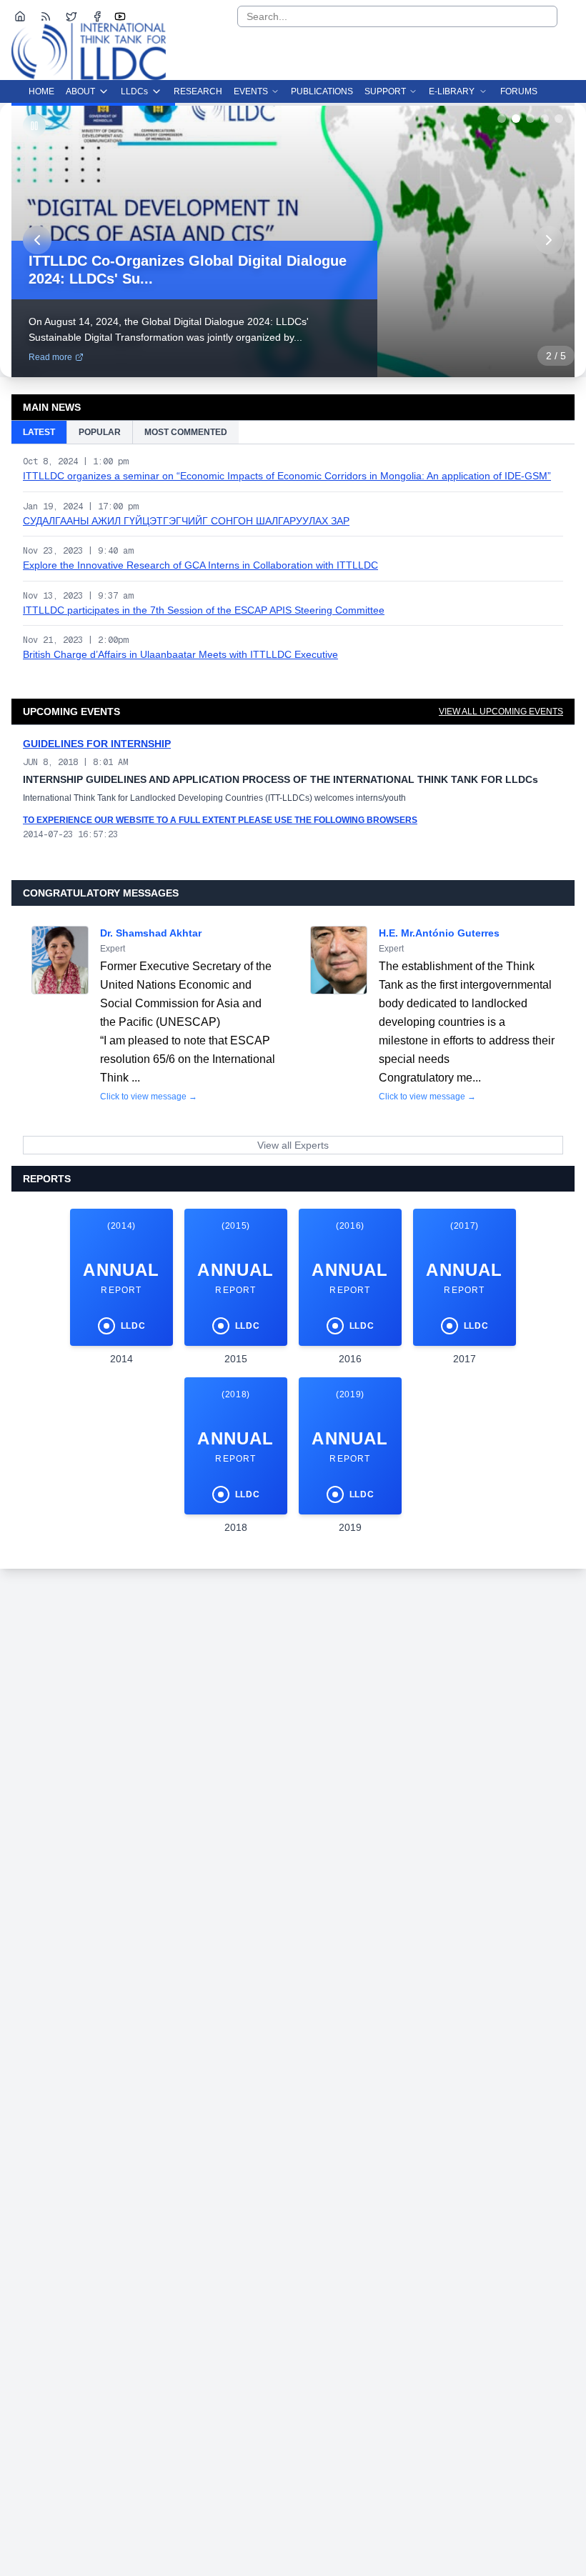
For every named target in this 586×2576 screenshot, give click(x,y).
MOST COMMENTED (186, 432)
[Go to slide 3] (530, 119)
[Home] (20, 16)
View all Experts (293, 1145)
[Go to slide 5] (559, 119)
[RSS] (46, 16)
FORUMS (519, 91)
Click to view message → (149, 1097)
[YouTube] (120, 16)
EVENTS (251, 91)
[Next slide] (549, 240)
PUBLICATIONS (322, 91)
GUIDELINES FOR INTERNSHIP (97, 744)
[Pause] (34, 126)
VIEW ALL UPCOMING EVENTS (501, 712)
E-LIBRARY (452, 91)
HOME (41, 91)
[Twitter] (71, 16)
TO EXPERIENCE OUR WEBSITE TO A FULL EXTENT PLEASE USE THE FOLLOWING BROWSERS (220, 820)
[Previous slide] (37, 240)
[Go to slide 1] (502, 119)
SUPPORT (385, 91)
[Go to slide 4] (545, 119)
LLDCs (134, 91)
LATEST (39, 432)
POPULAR (100, 432)
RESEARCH (198, 91)
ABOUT (80, 91)
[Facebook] (97, 16)
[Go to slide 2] (516, 119)
